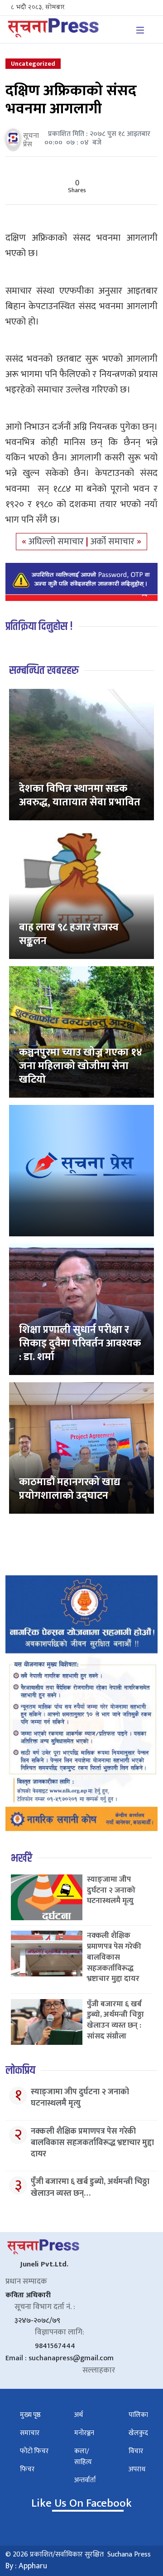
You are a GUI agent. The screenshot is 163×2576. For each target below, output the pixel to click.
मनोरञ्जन (84, 2433)
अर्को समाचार (114, 542)
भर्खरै (22, 1858)
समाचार (30, 2433)
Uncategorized (33, 64)
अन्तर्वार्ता (85, 2480)
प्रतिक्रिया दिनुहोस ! (39, 627)
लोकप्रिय (20, 2070)
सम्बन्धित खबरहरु (44, 671)
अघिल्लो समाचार (57, 542)
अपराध (137, 2469)
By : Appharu (26, 2566)
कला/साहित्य (83, 2457)
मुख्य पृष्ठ (30, 2415)
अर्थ (79, 2415)
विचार (136, 2451)
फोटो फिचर (34, 2451)
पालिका (138, 2415)
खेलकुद (138, 2433)
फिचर (27, 2469)
